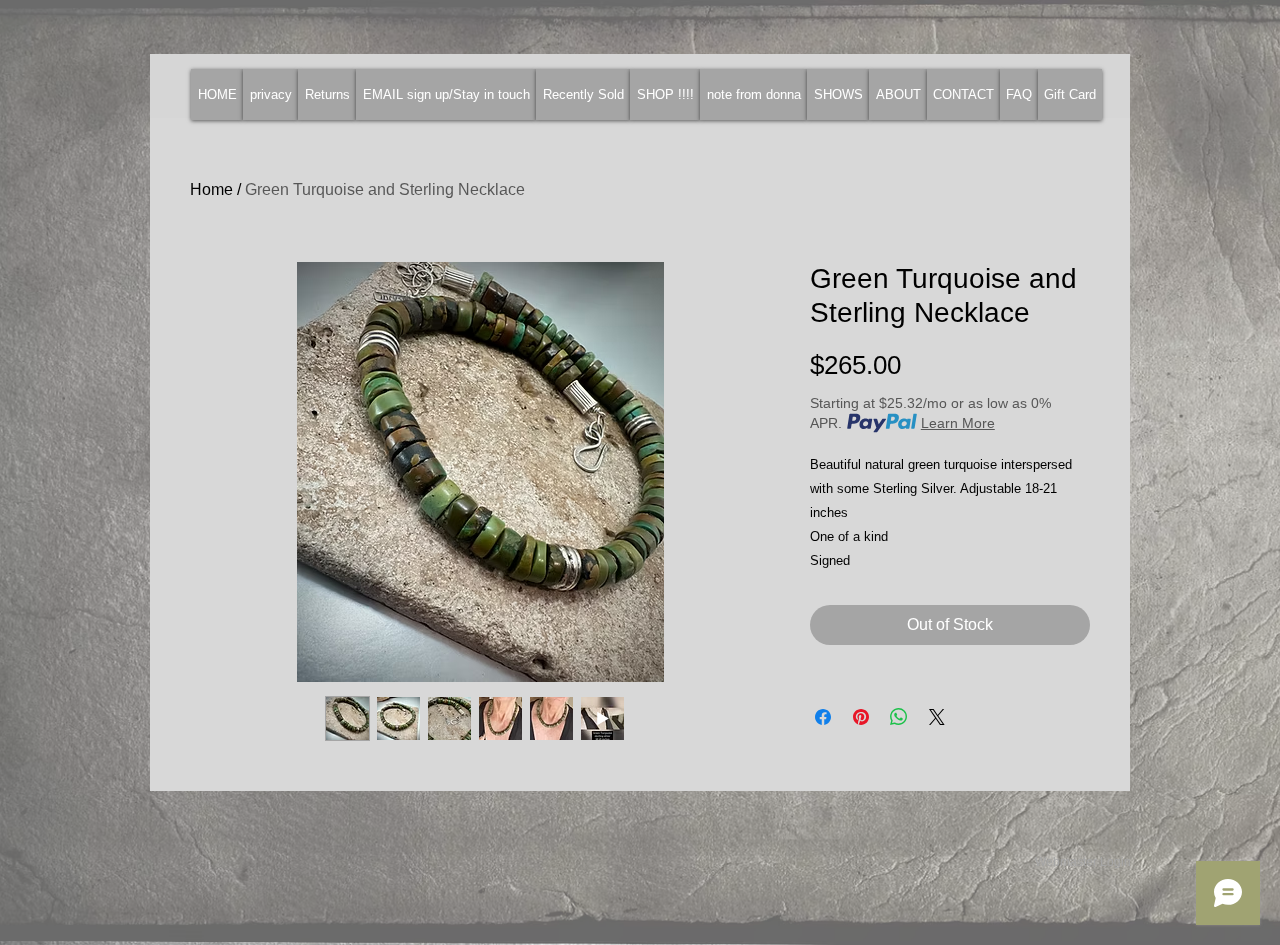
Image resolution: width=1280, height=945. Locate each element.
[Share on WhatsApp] (899, 717)
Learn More (958, 423)
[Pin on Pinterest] (861, 717)
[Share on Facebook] (823, 717)
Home (211, 189)
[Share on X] (937, 717)
